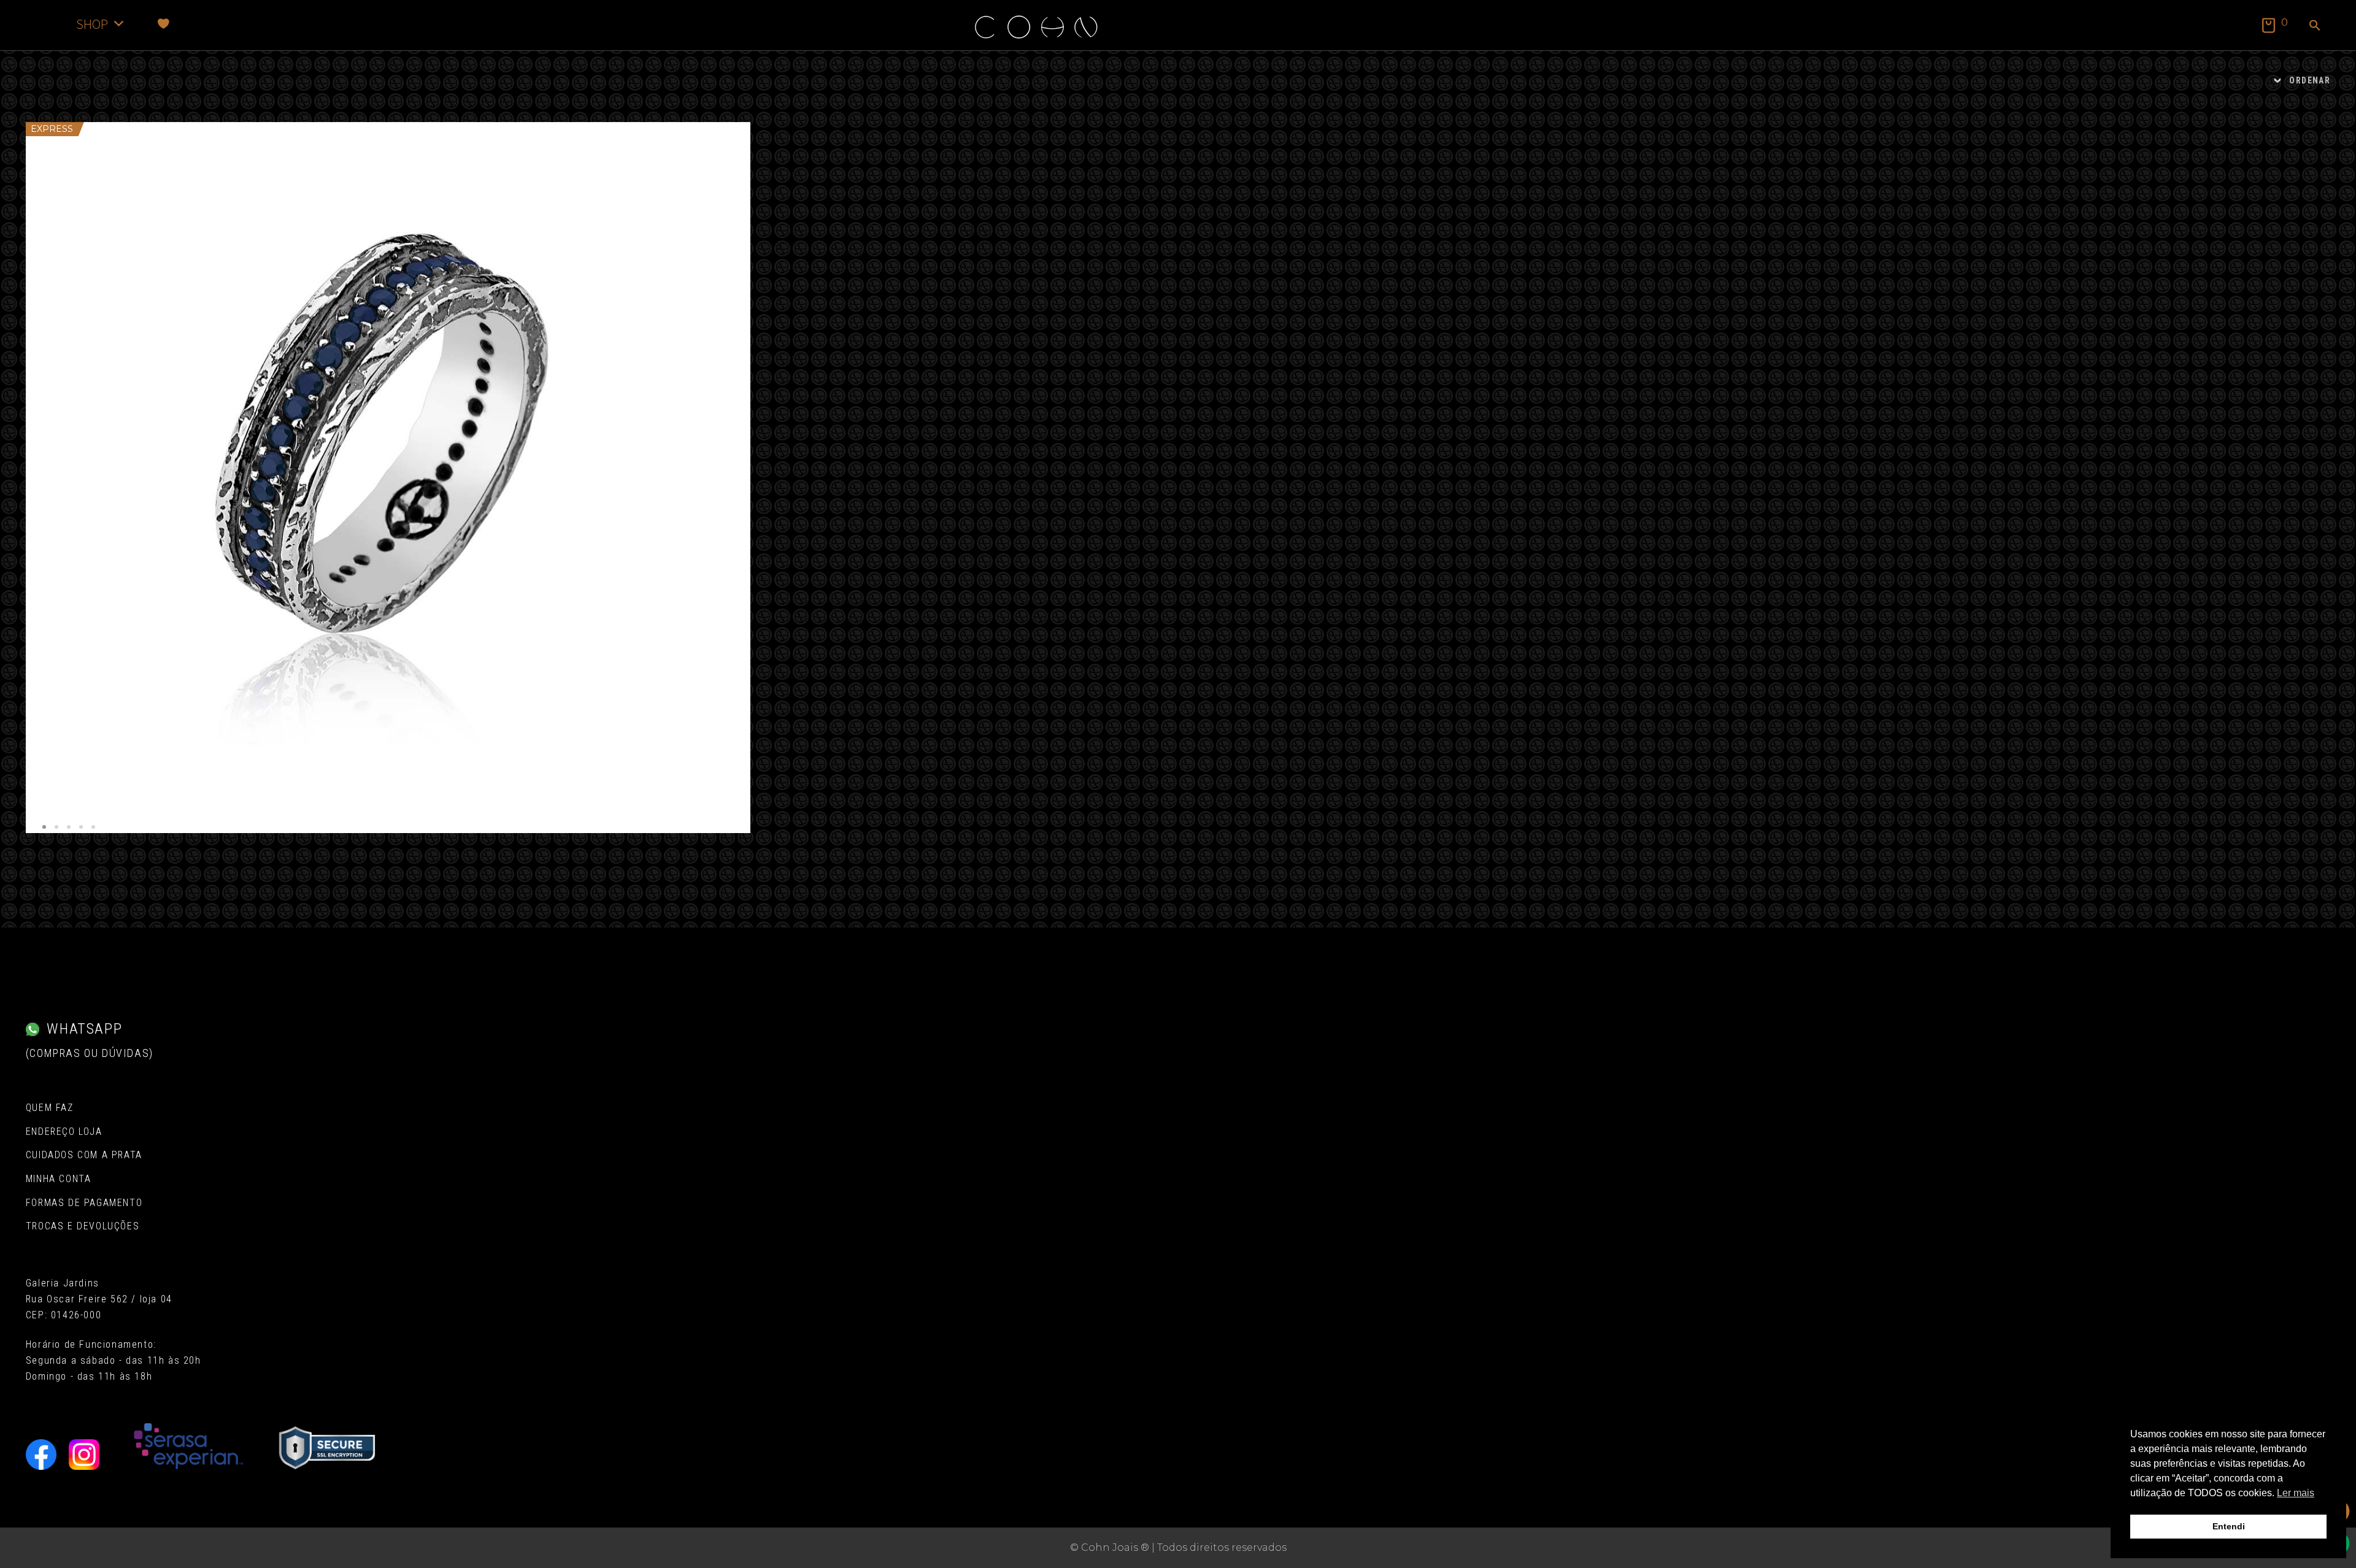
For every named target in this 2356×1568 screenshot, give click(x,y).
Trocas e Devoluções (83, 1226)
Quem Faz (50, 1108)
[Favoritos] (164, 24)
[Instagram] (84, 1455)
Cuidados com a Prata (84, 1155)
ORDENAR (2310, 80)
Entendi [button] (2229, 1526)
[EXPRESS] (388, 478)
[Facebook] (41, 1455)
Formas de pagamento (84, 1203)
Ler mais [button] (2296, 1493)
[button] (2315, 26)
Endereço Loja (64, 1132)
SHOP (92, 24)
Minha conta (59, 1179)
